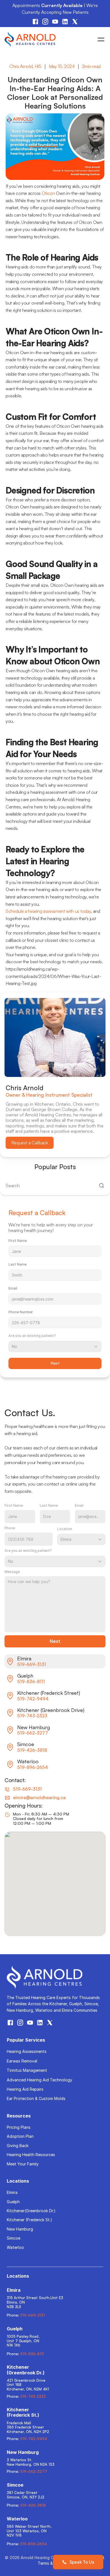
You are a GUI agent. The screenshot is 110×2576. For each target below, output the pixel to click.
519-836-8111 (31, 1682)
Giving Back (18, 2146)
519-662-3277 (33, 1733)
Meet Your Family (23, 2164)
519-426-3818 (32, 1750)
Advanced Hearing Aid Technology (39, 2080)
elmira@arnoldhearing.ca (39, 1797)
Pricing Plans (19, 2127)
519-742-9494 (33, 1699)
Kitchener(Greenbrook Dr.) (31, 2211)
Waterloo (15, 2247)
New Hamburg (20, 2229)
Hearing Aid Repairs (25, 2089)
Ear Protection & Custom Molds (36, 2098)
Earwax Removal (22, 2061)
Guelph (13, 2202)
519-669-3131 (32, 1664)
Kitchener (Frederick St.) (29, 2220)
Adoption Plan (20, 2136)
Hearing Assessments (27, 2051)
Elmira (12, 2192)
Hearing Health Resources (31, 2155)
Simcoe (14, 2238)
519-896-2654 (33, 1767)
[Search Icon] (55, 1186)
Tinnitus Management (27, 2070)
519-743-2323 (32, 1716)
